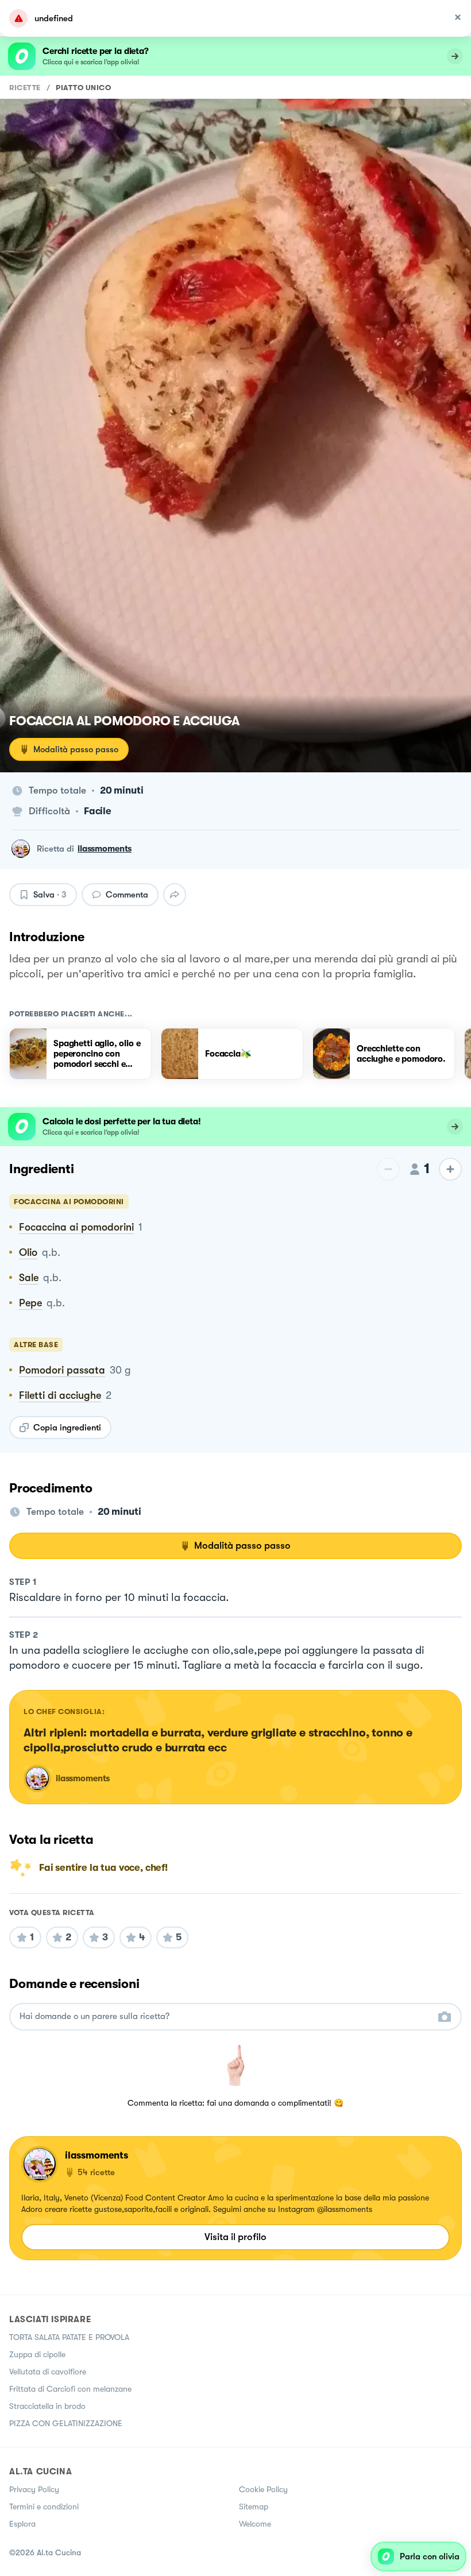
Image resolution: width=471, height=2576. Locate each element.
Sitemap (254, 2507)
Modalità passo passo (76, 749)
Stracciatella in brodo (47, 2406)
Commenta (127, 895)
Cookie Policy (263, 2489)
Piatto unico (83, 88)
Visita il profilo (235, 2237)
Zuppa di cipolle (37, 2354)
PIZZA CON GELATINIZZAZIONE (66, 2423)
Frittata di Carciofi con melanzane (70, 2389)
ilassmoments (105, 849)
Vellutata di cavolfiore (48, 2372)
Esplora (22, 2524)
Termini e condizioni (44, 2507)
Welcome (255, 2524)
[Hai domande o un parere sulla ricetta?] (225, 2016)
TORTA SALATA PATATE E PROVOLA (69, 2337)
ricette (25, 88)
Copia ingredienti (67, 1428)
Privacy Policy (34, 2489)
